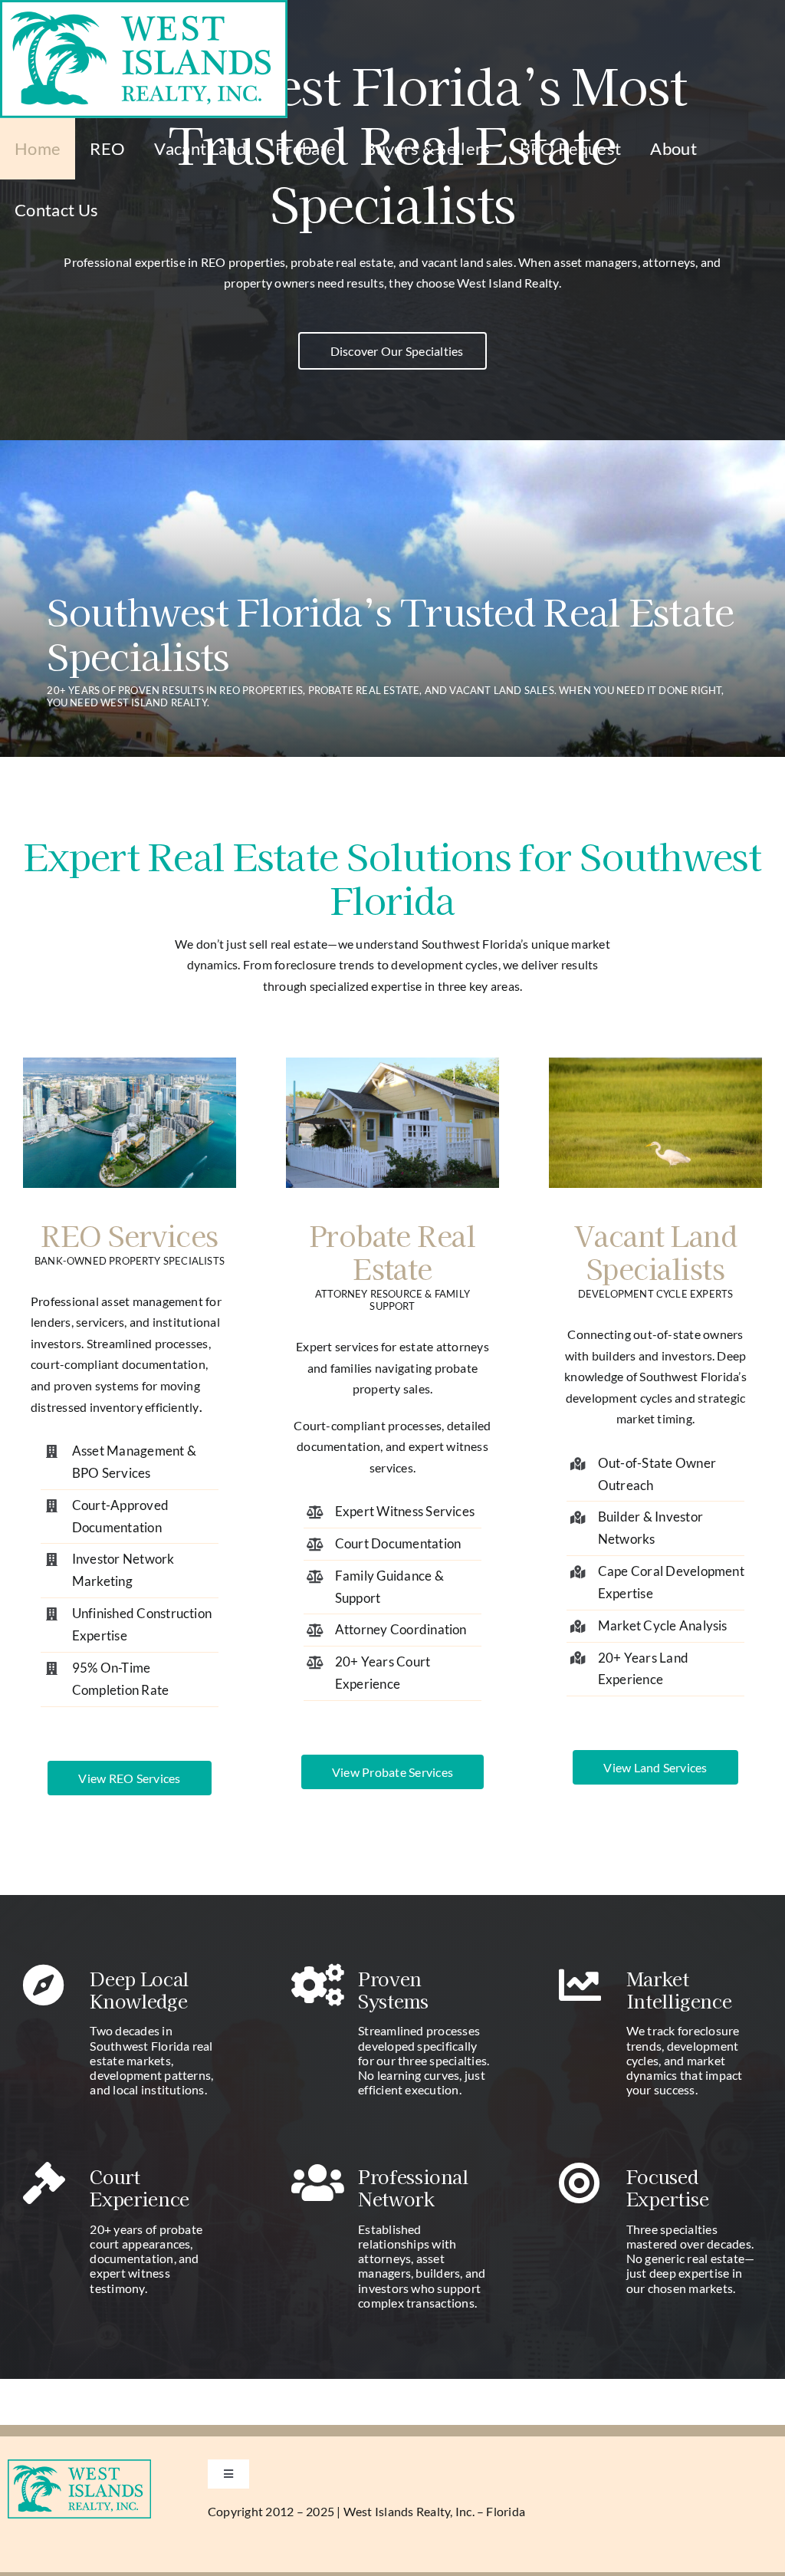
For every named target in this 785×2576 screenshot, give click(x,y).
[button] (393, 351)
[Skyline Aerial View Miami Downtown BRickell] (130, 1063)
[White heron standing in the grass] (655, 1063)
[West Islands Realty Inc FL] (79, 2465)
